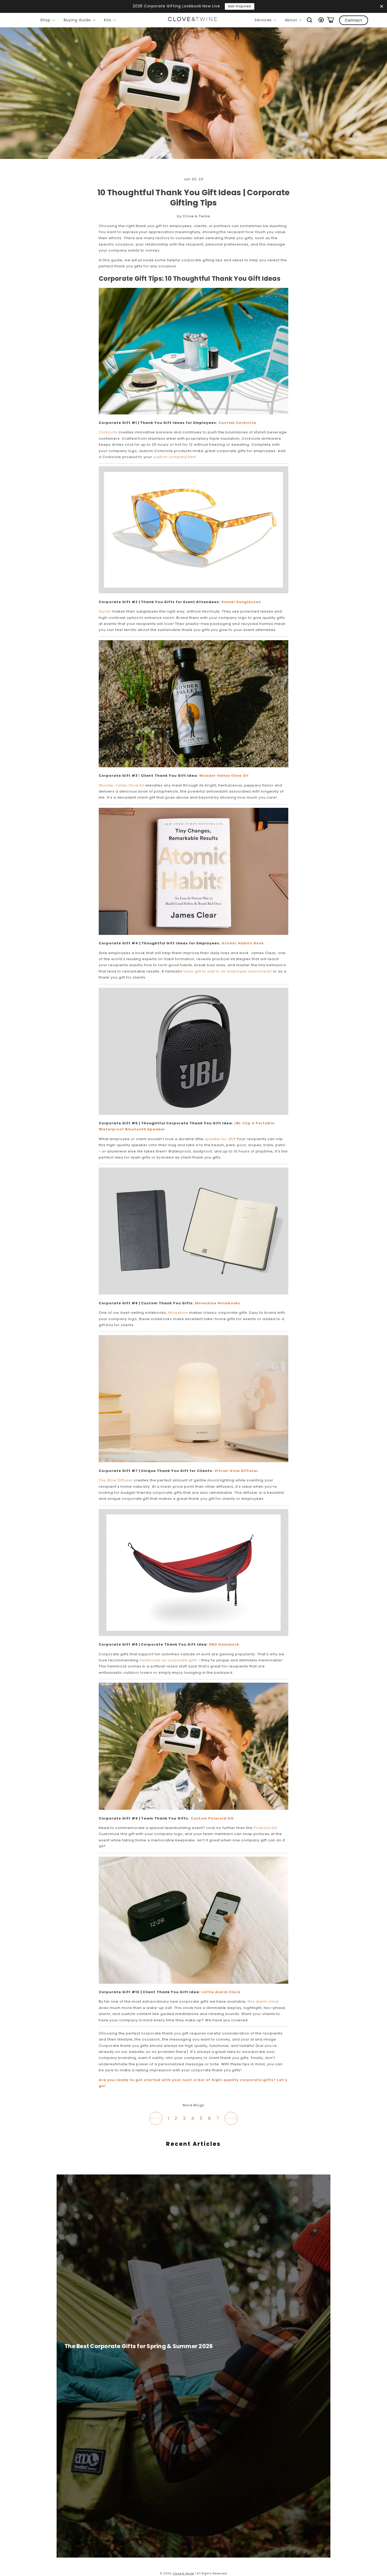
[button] (310, 20)
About (294, 21)
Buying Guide (80, 21)
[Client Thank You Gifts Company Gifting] (193, 1293)
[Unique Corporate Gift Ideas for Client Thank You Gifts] (193, 766)
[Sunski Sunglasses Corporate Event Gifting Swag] (193, 592)
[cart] (330, 20)
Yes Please (267, 6)
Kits (111, 21)
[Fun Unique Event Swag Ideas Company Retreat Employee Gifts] (193, 1809)
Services (266, 21)
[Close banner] (382, 6)
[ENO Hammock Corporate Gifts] (193, 1635)
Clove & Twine (183, 2574)
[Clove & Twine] (192, 20)
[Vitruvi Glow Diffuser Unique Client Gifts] (193, 1461)
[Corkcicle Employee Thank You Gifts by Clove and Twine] (193, 413)
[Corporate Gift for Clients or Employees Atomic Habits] (193, 934)
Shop (49, 21)
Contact (354, 20)
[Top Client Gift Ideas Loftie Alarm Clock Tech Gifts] (193, 1983)
